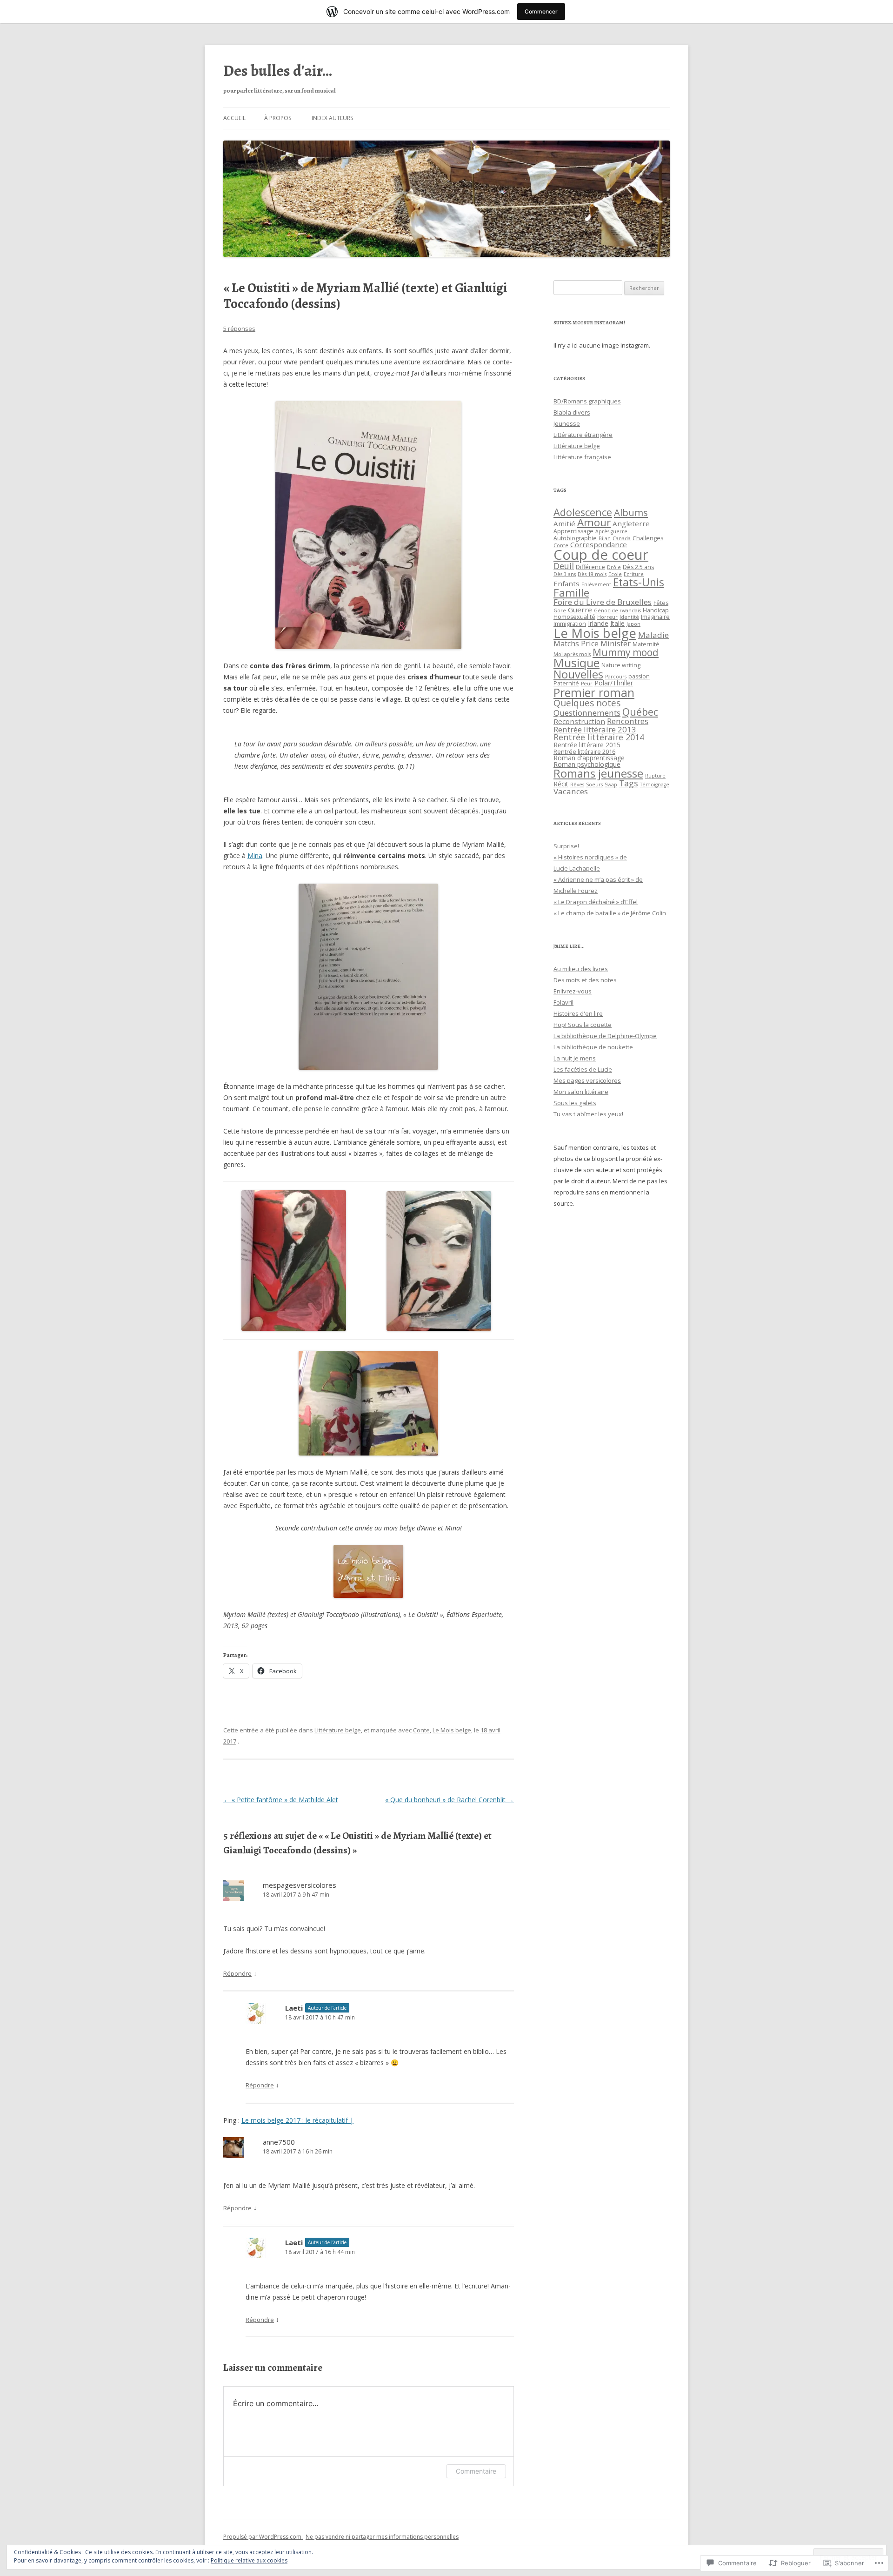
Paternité (566, 683)
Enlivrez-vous (573, 991)
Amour (594, 522)
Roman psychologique (587, 764)
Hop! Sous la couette (583, 1025)
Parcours (616, 677)
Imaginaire (655, 617)
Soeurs (594, 785)
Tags (629, 783)
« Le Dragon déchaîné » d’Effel (596, 902)
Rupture (655, 776)
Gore (560, 610)
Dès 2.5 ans (638, 567)
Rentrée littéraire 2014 (599, 737)
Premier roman (594, 692)
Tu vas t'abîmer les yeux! (588, 1114)
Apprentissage (573, 531)
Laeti (294, 2008)
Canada (622, 538)
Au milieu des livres (581, 969)
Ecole (615, 574)
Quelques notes (587, 703)
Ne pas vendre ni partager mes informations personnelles (382, 2537)
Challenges (648, 538)
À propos (278, 118)
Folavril (563, 1002)
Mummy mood (626, 652)
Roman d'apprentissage (589, 758)
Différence (590, 567)
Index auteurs (332, 118)
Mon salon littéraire (581, 1092)
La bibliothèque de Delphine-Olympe (605, 1036)
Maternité (646, 644)
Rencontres (628, 721)
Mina (255, 855)
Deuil (564, 566)
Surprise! (566, 846)
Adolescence (583, 512)
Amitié (564, 523)
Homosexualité (574, 617)
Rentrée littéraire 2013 (595, 729)
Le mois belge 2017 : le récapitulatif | (297, 2120)
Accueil (234, 118)
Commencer (541, 11)
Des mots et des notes (585, 980)
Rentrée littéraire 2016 (584, 752)
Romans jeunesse (598, 773)
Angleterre (631, 523)
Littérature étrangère (583, 435)
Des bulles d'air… (278, 71)
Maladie (653, 635)
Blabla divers (572, 412)
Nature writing (621, 665)
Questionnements (587, 713)
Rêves (577, 785)
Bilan (605, 538)
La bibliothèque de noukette (593, 1047)
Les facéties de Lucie (583, 1069)
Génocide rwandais (617, 610)
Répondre (237, 1973)
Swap (611, 785)
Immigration (570, 624)
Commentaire (476, 2471)
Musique (576, 663)
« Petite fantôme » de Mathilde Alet (281, 1800)
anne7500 (279, 2142)
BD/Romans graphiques (587, 401)
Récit (561, 784)
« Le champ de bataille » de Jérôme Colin (610, 913)
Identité (629, 617)
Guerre (580, 610)
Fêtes (661, 603)
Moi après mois (572, 654)
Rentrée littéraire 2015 (587, 745)
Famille (571, 593)
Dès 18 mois (592, 574)
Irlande (598, 623)
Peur (587, 684)
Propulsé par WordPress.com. (263, 2537)
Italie (617, 623)
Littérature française (582, 457)
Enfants (566, 584)
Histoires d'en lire (578, 1013)
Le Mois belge (452, 1730)
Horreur (607, 617)
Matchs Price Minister (592, 644)
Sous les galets (575, 1103)
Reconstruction (579, 721)
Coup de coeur (601, 555)
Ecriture (634, 574)
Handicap (656, 610)
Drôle (614, 567)
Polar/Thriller (614, 683)
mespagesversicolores (300, 1885)
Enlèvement (596, 584)
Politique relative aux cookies (249, 2560)
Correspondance (599, 544)
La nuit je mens (575, 1058)
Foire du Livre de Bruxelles (603, 602)
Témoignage (655, 785)
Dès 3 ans (565, 574)
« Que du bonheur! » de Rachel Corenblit (450, 1800)
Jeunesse (567, 423)
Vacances (571, 791)
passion (639, 676)
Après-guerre (611, 531)
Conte (421, 1730)
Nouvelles (578, 674)
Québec (640, 712)
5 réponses (239, 329)
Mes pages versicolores (587, 1080)
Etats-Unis (639, 582)
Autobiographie (575, 538)
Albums (631, 512)
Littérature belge (338, 1730)
